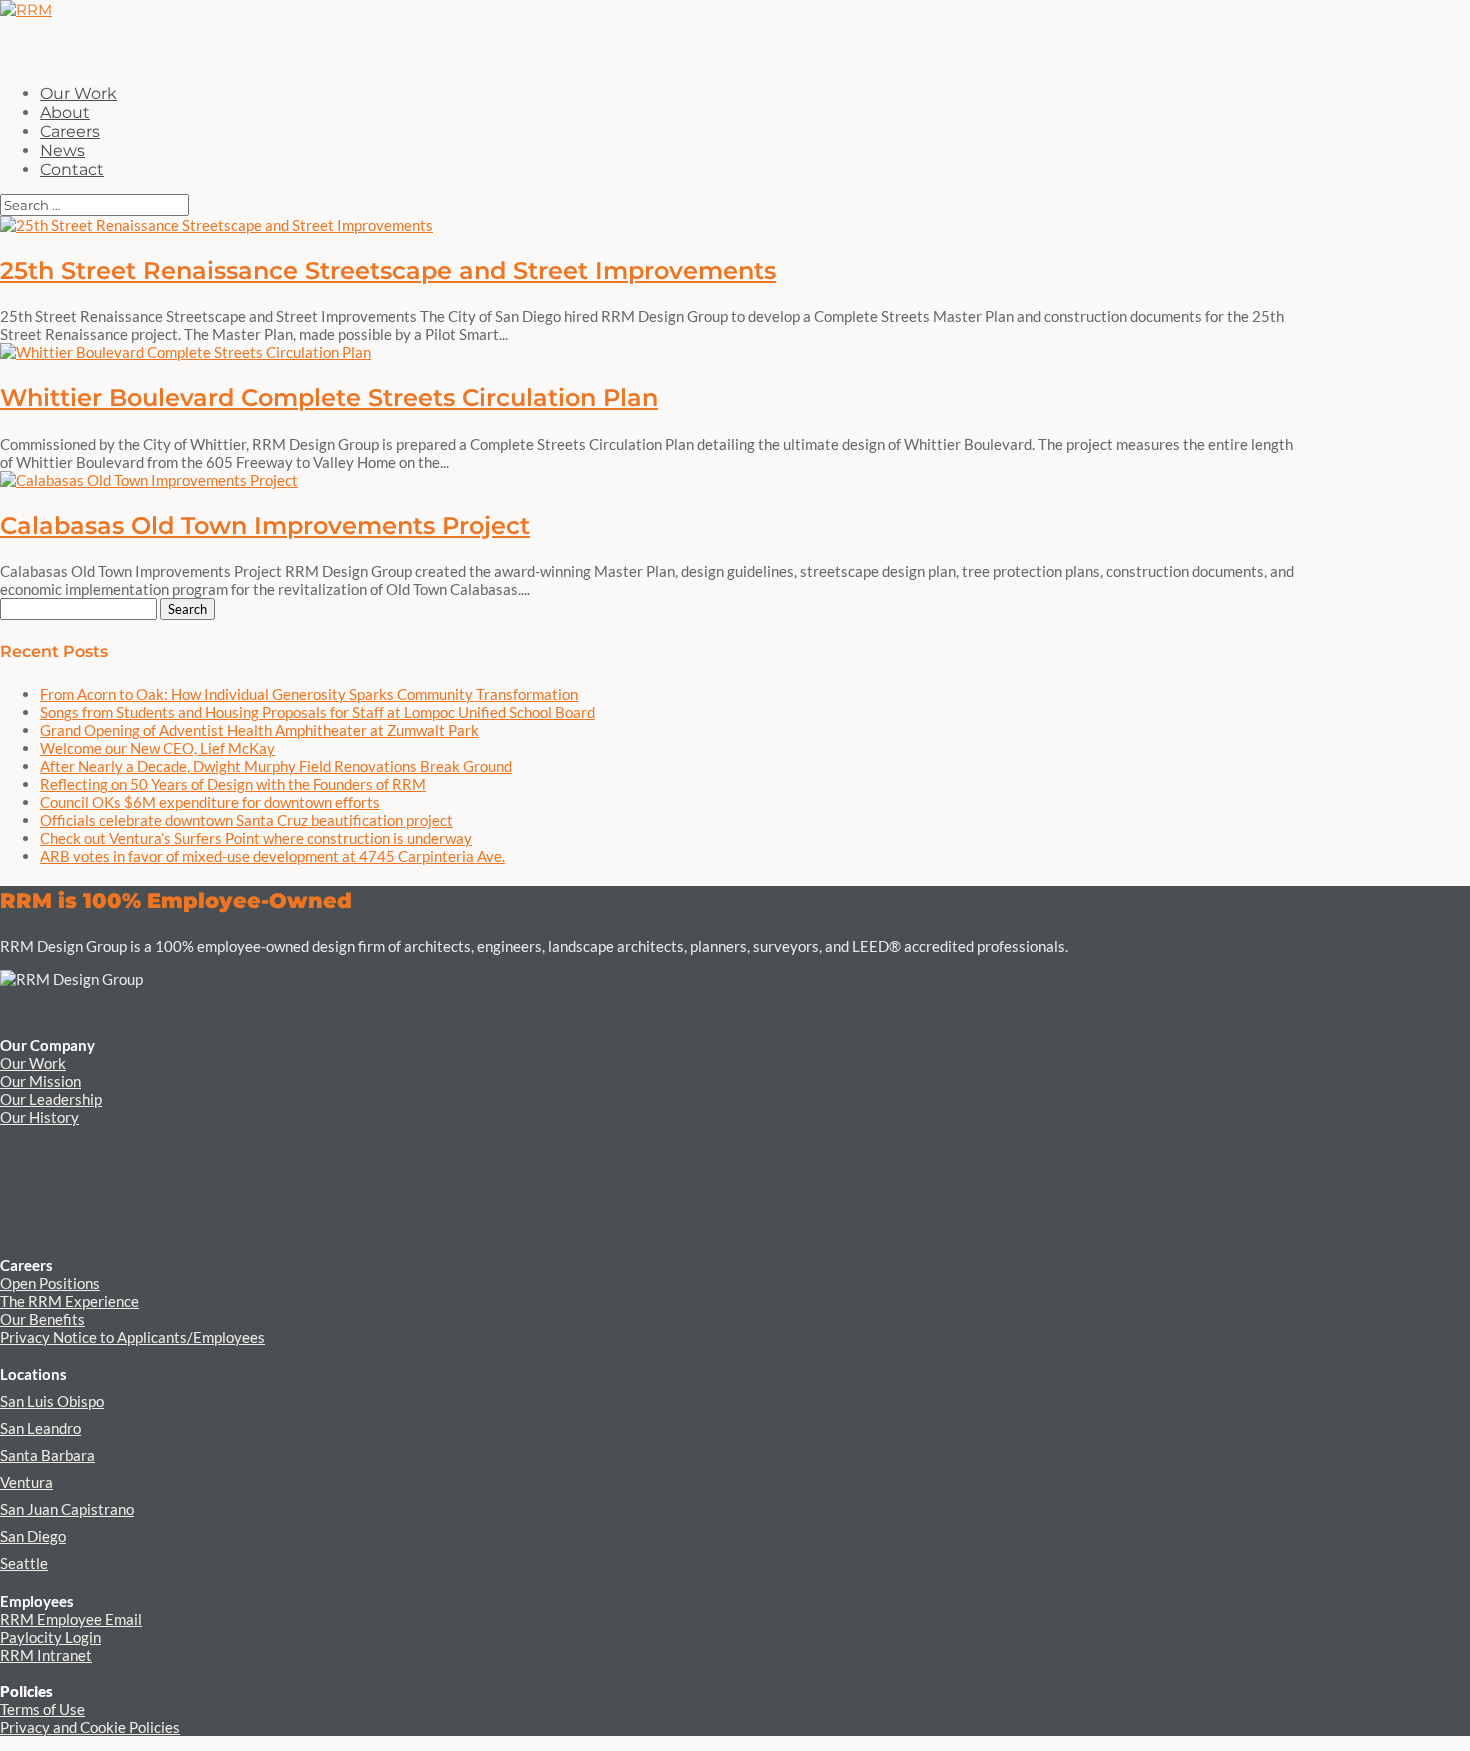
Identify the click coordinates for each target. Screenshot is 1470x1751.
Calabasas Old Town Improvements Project (265, 525)
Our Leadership (51, 1099)
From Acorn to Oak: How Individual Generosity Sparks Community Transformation (309, 694)
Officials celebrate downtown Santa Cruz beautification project (246, 820)
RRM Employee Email (71, 1619)
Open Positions (50, 1283)
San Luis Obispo (52, 1401)
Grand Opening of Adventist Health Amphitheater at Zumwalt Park (259, 730)
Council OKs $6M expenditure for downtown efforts (210, 802)
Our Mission (40, 1081)
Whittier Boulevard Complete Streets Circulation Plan (329, 397)
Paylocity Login (50, 1637)
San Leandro (40, 1428)
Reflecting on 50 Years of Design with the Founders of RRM (233, 784)
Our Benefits (42, 1319)
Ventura (26, 1482)
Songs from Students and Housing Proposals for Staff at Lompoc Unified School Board (317, 712)
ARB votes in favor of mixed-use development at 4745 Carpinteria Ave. (272, 856)
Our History (39, 1117)
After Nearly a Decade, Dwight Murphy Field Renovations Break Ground (276, 766)
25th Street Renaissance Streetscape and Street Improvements (388, 270)
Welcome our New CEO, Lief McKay (157, 748)
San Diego (33, 1536)
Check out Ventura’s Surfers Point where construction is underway (256, 838)
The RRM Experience (69, 1301)
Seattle (24, 1563)
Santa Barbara (47, 1455)
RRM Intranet (46, 1655)
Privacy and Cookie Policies (90, 1727)
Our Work (33, 1063)
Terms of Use (42, 1709)
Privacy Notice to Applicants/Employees (132, 1337)
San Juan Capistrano (67, 1509)
